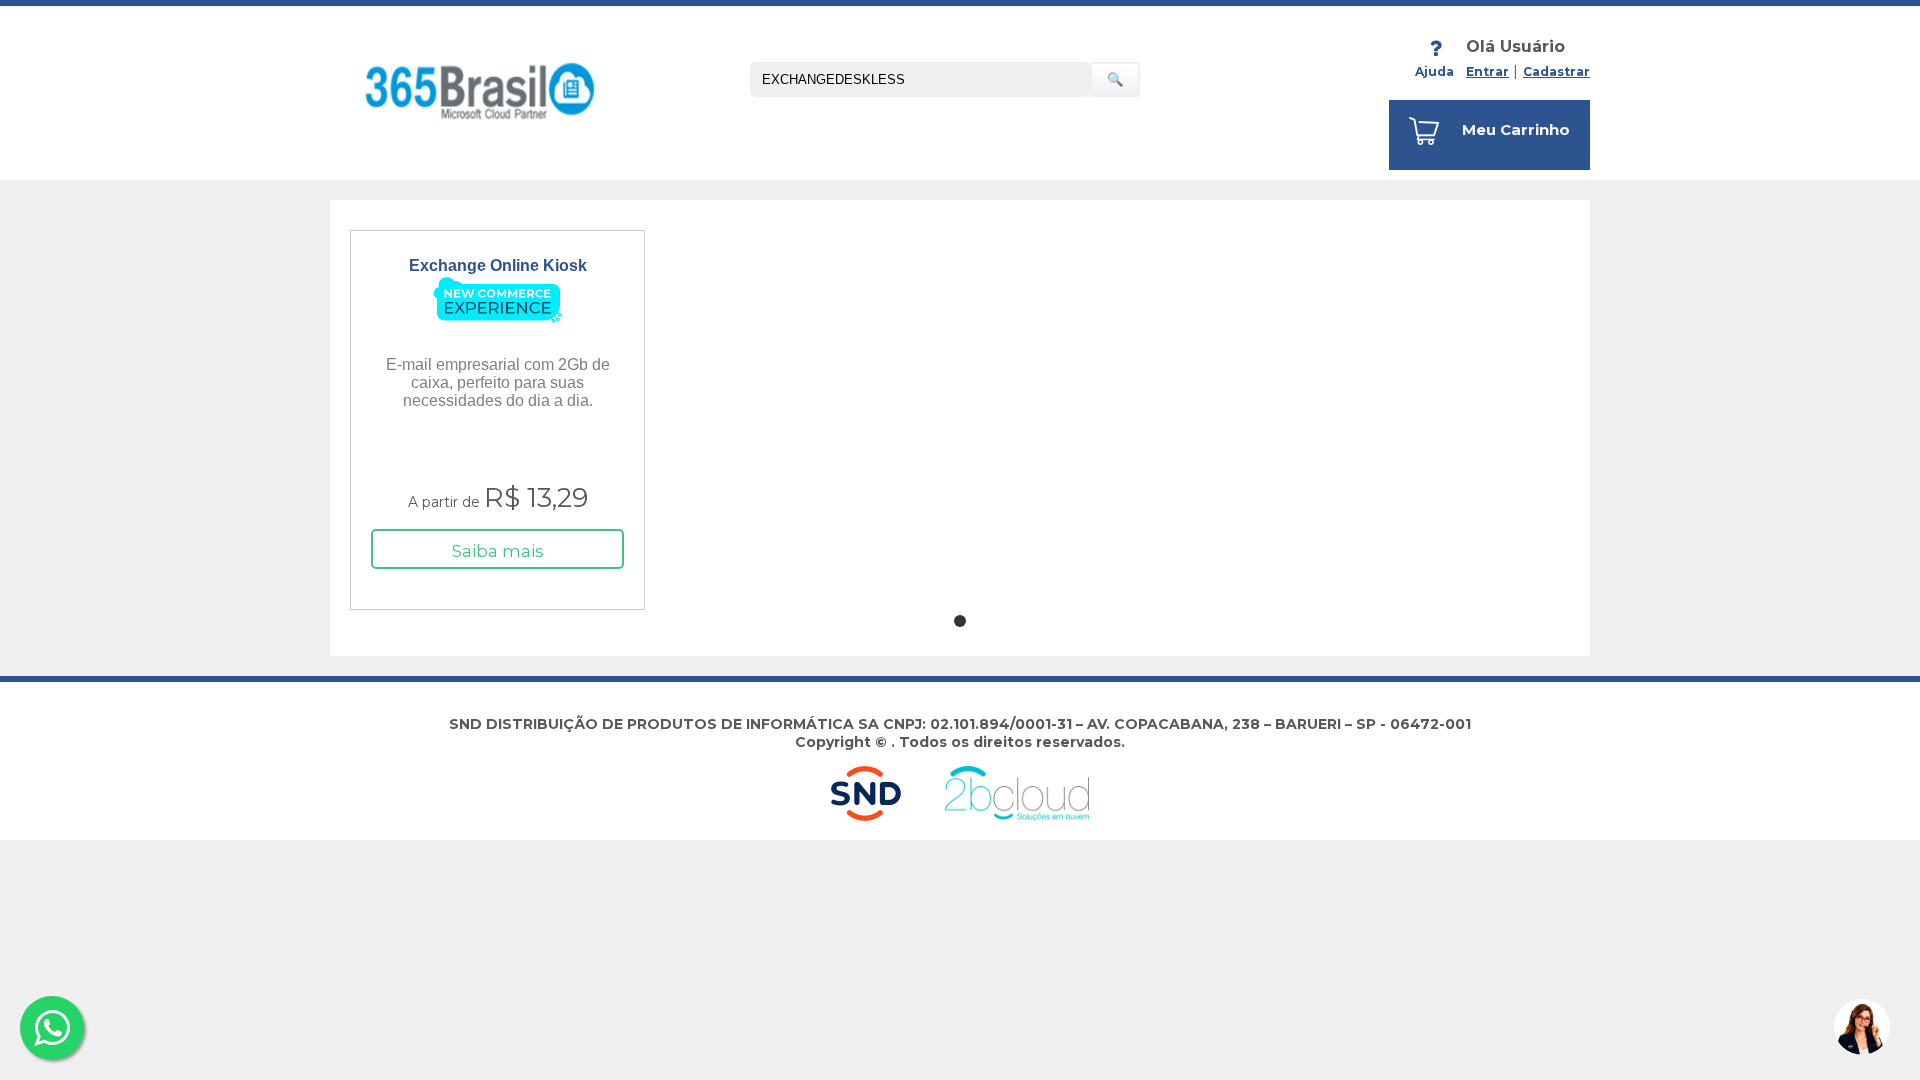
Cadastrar (1556, 71)
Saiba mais (498, 551)
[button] (1862, 1027)
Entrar (1487, 71)
